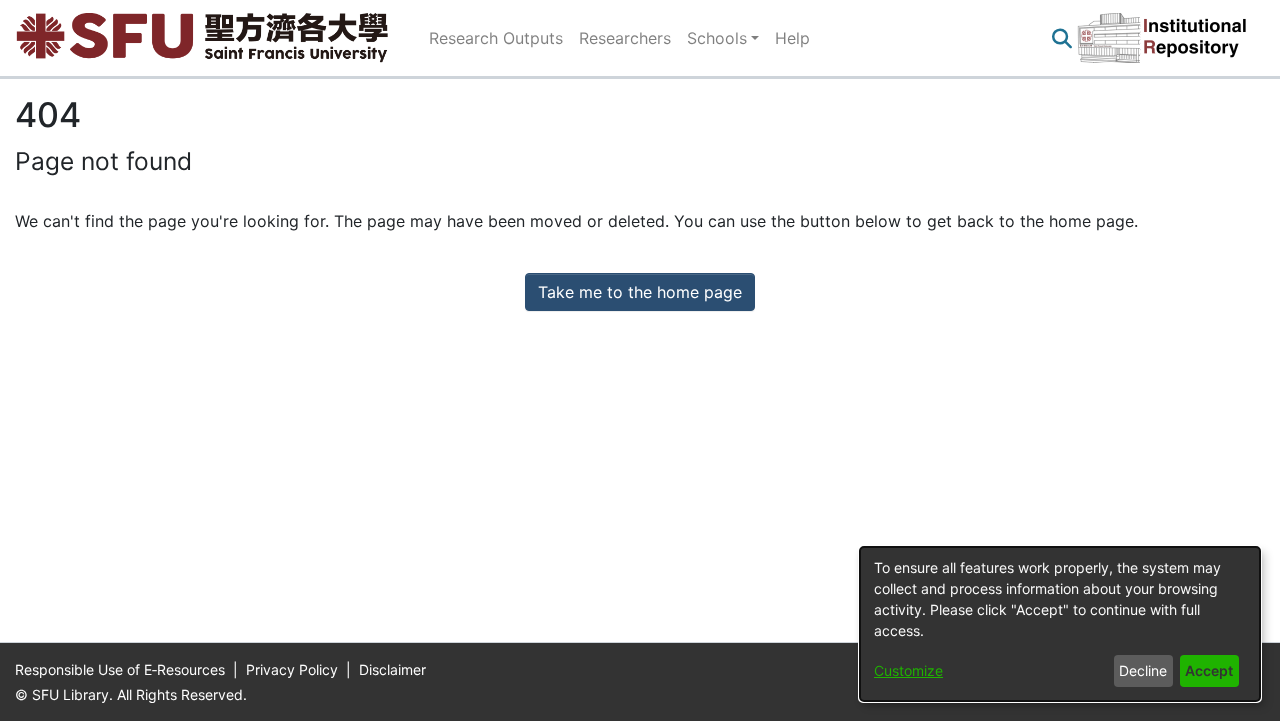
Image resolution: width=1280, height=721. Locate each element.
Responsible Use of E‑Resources (122, 669)
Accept (1209, 670)
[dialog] (1060, 624)
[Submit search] (1061, 38)
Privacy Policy (294, 669)
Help (792, 38)
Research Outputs (496, 38)
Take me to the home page (640, 292)
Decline (1143, 670)
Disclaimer (392, 669)
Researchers (625, 38)
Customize (908, 670)
